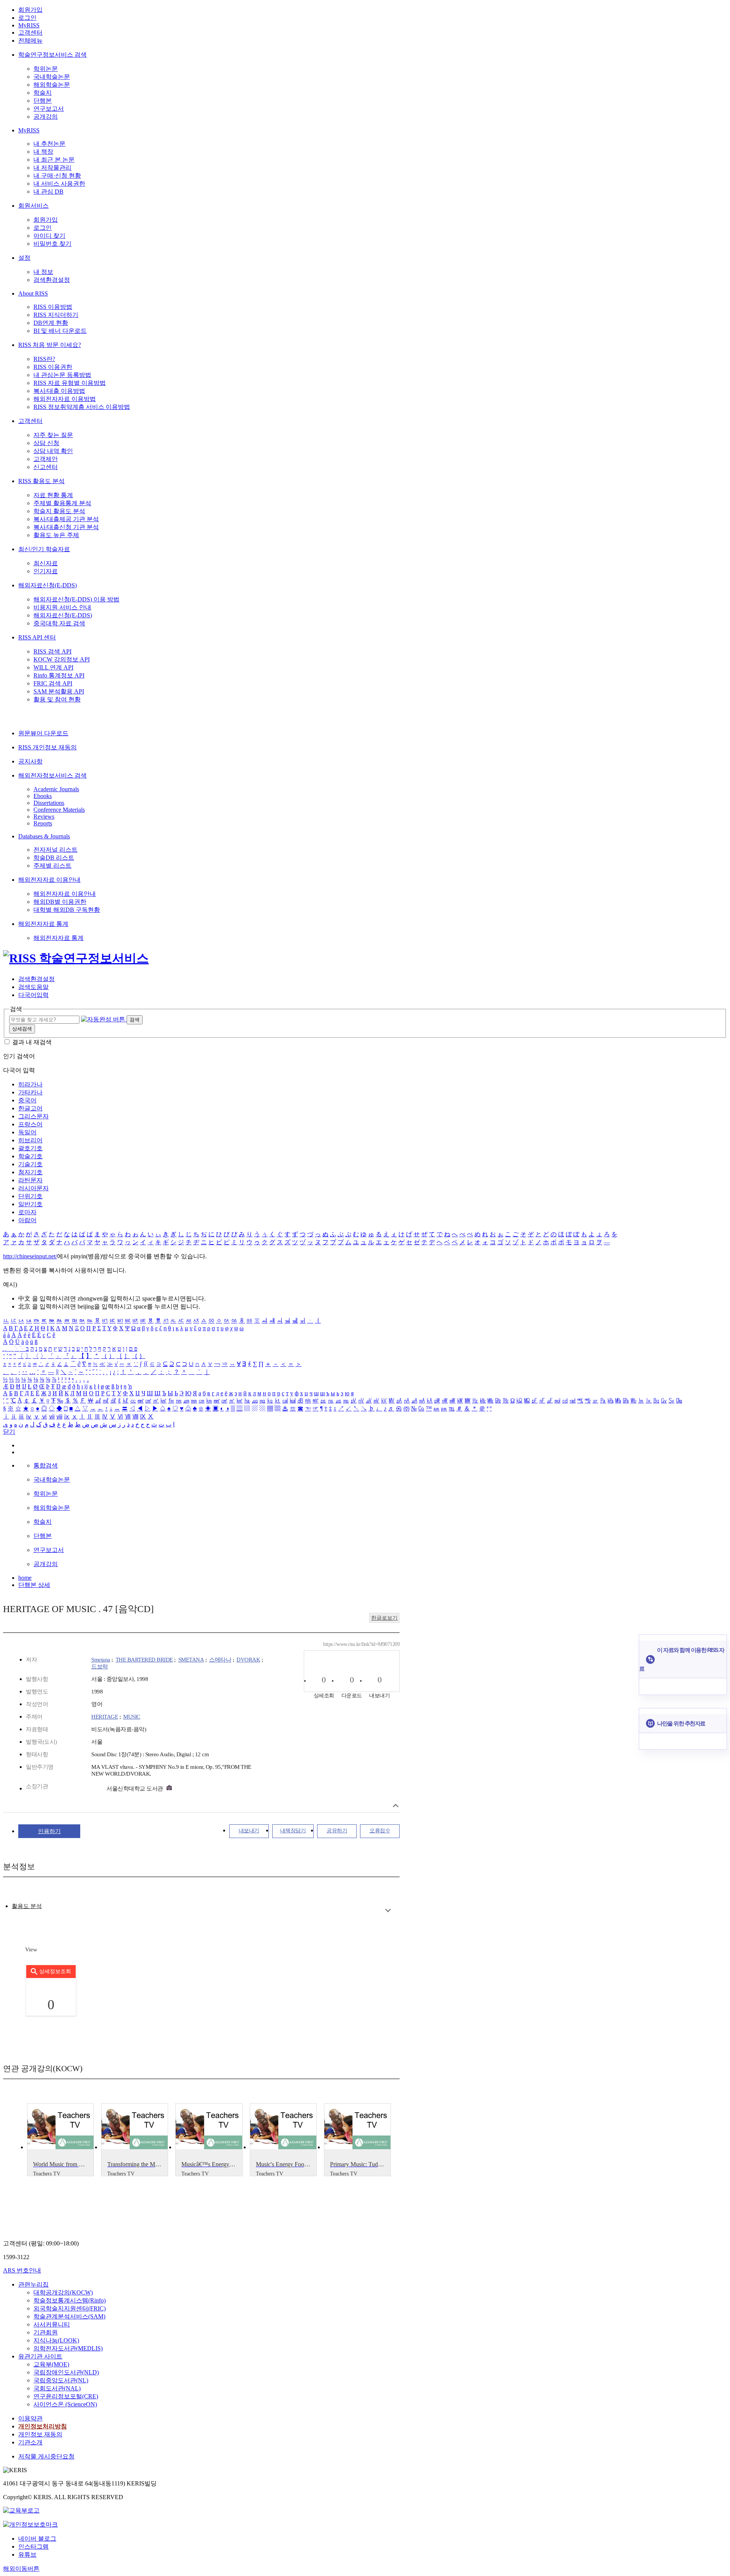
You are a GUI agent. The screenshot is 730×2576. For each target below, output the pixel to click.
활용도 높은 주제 (56, 535)
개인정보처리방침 (43, 2426)
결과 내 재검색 (32, 1042)
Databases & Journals (44, 836)
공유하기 (337, 1831)
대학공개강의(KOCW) (63, 2292)
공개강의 (46, 117)
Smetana (101, 1660)
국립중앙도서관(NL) (61, 2380)
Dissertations (49, 803)
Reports (43, 823)
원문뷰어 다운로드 (43, 733)
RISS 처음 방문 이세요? (50, 345)
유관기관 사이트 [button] (40, 2356)
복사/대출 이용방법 (59, 391)
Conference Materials (59, 810)
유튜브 (27, 2555)
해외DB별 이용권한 (60, 902)
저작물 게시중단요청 (46, 2456)
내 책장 (43, 152)
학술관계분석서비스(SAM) (69, 2316)
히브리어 (30, 1140)
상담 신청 (46, 443)
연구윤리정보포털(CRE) (66, 2396)
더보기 (388, 1911)
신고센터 (46, 467)
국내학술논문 (52, 77)
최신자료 (46, 563)
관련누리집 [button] (33, 2284)
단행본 (43, 101)
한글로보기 (384, 1618)
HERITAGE (105, 1717)
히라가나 (30, 1084)
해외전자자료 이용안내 (49, 880)
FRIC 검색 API (53, 683)
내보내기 (249, 1831)
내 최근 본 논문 (54, 160)
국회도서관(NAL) (57, 2388)
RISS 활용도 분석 (41, 481)
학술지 (43, 93)
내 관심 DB (48, 192)
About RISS (33, 293)
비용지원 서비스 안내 (62, 607)
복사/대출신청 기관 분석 (66, 527)
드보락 (100, 1666)
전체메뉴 (30, 41)
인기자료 (46, 571)
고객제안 (46, 459)
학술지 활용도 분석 (59, 511)
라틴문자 (30, 1180)
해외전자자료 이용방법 (65, 399)
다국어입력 (33, 995)
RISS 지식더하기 (56, 315)
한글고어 (30, 1108)
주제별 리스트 (52, 866)
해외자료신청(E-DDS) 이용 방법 (76, 599)
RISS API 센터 (37, 637)
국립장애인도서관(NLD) (66, 2372)
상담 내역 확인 (53, 451)
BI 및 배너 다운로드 (60, 331)
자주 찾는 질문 (53, 435)
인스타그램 (33, 2547)
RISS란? (44, 359)
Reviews (44, 817)
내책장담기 (293, 1831)
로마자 (27, 1212)
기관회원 (46, 2332)
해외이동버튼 (21, 2569)
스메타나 (220, 1660)
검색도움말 (33, 987)
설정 (24, 258)
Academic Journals (56, 789)
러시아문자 (33, 1188)
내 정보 (43, 272)
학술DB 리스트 (54, 858)
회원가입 (30, 10)
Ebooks (43, 796)
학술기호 (30, 1156)
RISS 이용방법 (53, 307)
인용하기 (49, 1831)
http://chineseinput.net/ (30, 1256)
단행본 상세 (34, 1585)
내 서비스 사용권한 (59, 184)
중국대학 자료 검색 (59, 623)
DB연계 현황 (51, 323)
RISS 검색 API (52, 651)
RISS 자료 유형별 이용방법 (70, 383)
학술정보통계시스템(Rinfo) (70, 2300)
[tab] (27, 1906)
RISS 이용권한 (53, 367)
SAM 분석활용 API (59, 691)
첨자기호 (30, 1172)
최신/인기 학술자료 (44, 549)
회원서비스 (33, 206)
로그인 (27, 18)
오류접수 (380, 1831)
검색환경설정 (52, 280)
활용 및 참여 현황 (57, 699)
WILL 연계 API (53, 667)
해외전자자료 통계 (43, 924)
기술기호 (30, 1164)
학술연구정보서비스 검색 (52, 55)
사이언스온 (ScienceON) (65, 2404)
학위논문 (46, 69)
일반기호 (30, 1204)
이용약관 (30, 2418)
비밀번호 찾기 (52, 244)
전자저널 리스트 (56, 850)
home (25, 1578)
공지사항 (30, 761)
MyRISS (29, 25)
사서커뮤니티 (52, 2324)
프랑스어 (30, 1124)
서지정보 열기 (396, 1806)
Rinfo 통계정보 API (59, 675)
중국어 (27, 1100)
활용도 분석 (27, 1906)
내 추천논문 (49, 144)
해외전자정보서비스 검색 (52, 775)
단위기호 (30, 1196)
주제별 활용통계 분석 (62, 503)
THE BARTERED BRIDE (144, 1660)
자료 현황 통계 (53, 495)
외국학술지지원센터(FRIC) (70, 2308)
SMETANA (191, 1660)
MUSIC (132, 1717)
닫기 (9, 1432)
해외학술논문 (52, 85)
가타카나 (30, 1092)
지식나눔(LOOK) (56, 2340)
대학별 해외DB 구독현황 (67, 910)
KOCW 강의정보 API (62, 659)
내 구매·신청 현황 (57, 176)
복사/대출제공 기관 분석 (66, 519)
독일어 (27, 1132)
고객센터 (30, 33)
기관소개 (30, 2442)
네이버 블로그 (37, 2539)
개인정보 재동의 (40, 2434)
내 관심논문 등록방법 (62, 375)
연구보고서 (49, 109)
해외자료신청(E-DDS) (48, 585)
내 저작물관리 (52, 168)
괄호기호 (30, 1148)
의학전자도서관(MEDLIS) (68, 2348)
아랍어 (27, 1220)
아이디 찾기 (49, 236)
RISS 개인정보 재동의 (48, 747)
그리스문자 (33, 1116)
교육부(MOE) (51, 2364)
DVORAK (248, 1660)
